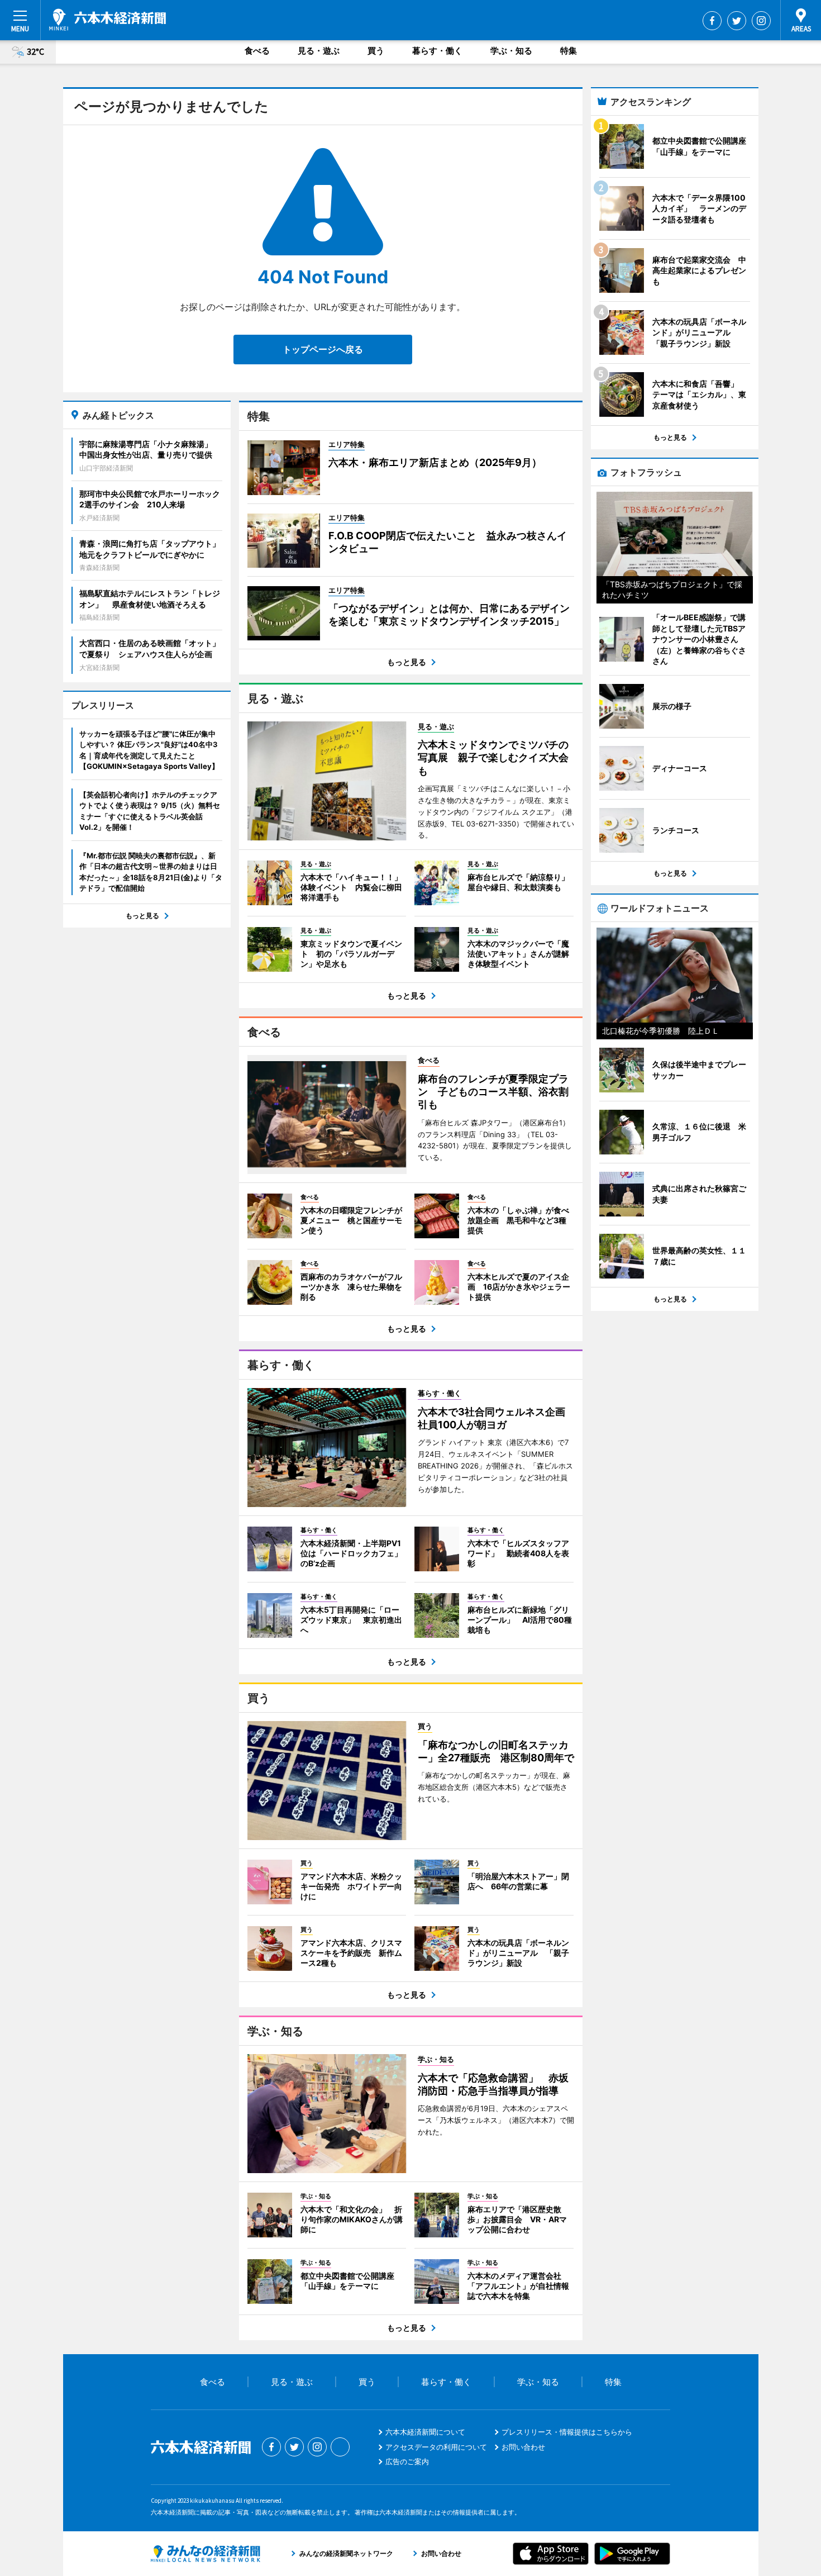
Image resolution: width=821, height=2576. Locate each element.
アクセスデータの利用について (436, 2447)
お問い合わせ (523, 2447)
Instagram (761, 21)
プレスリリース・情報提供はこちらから (567, 2432)
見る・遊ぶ (319, 51)
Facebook (712, 21)
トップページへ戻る (323, 349)
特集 (569, 51)
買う (376, 51)
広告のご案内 (407, 2461)
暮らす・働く (437, 51)
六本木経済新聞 (108, 20)
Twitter (737, 21)
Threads (340, 2447)
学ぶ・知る (511, 51)
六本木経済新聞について (425, 2432)
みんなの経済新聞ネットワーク (206, 2554)
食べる (257, 51)
